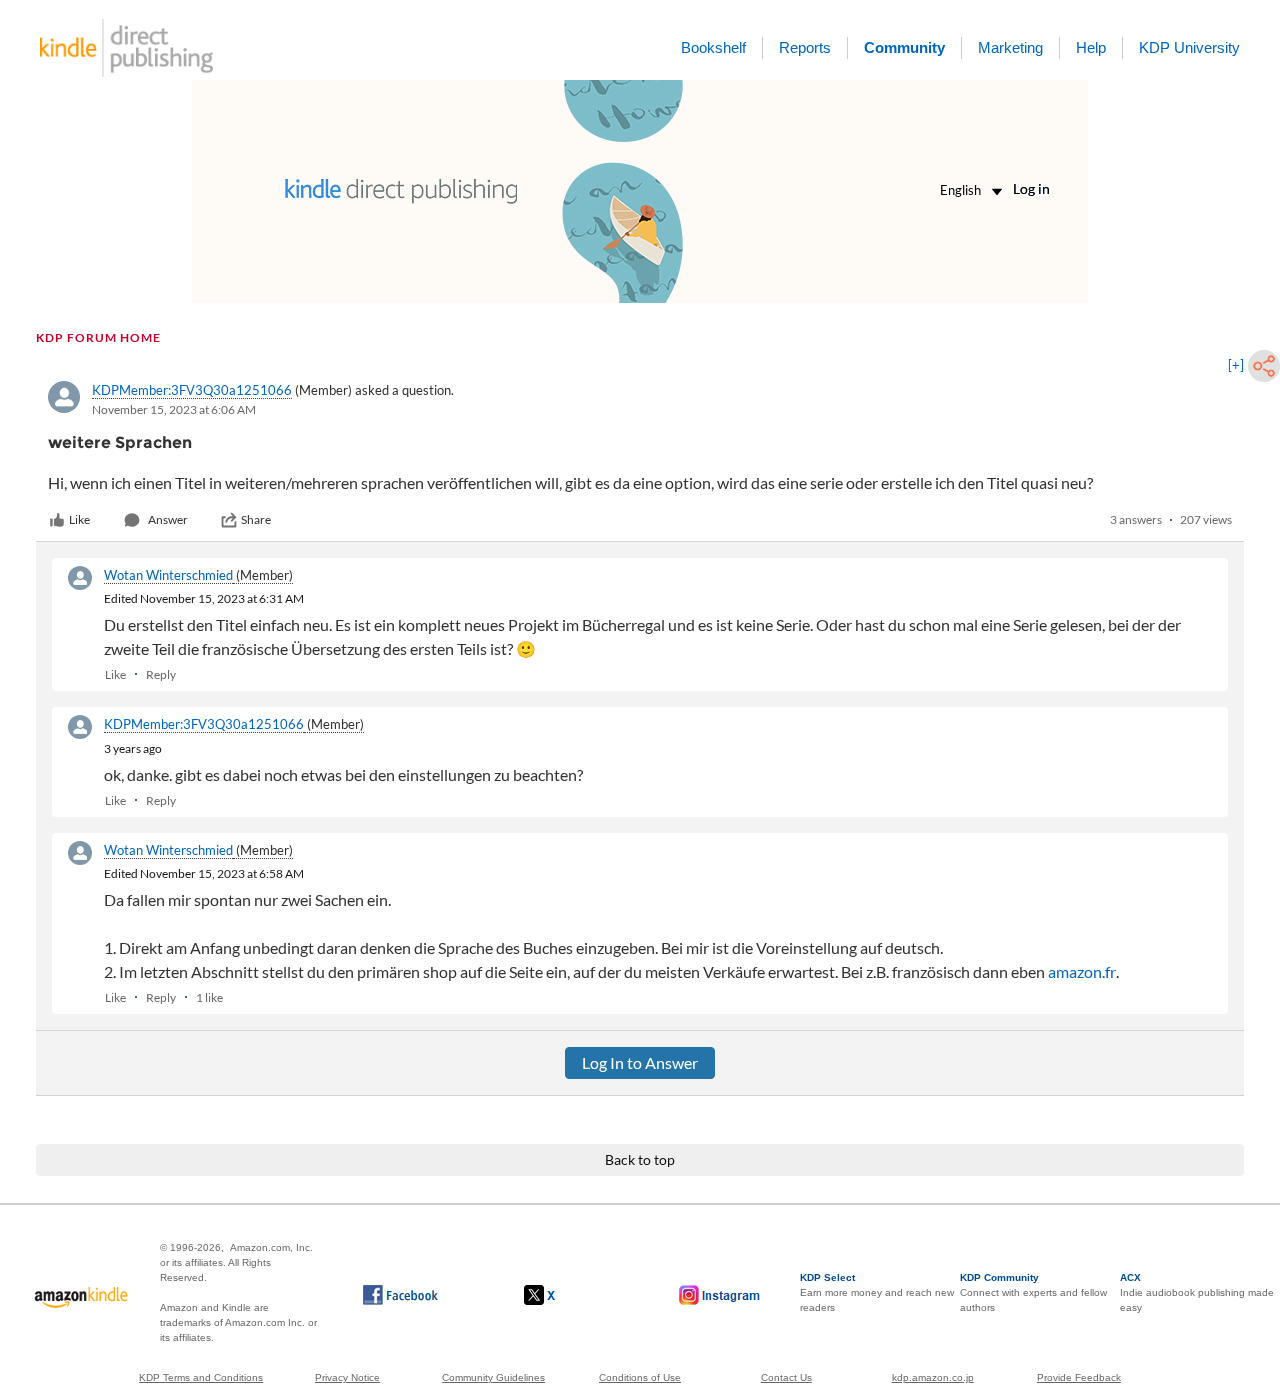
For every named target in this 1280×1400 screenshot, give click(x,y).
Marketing (1010, 47)
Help (1091, 47)
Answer (168, 519)
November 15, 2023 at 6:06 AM (174, 409)
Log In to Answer (640, 1062)
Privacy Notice (347, 1377)
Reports (805, 47)
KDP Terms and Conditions (201, 1377)
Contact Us (786, 1377)
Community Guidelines (493, 1377)
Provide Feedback (1079, 1377)
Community (904, 47)
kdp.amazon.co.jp (933, 1377)
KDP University (1189, 47)
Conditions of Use (640, 1377)
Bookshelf (713, 47)
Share (256, 519)
